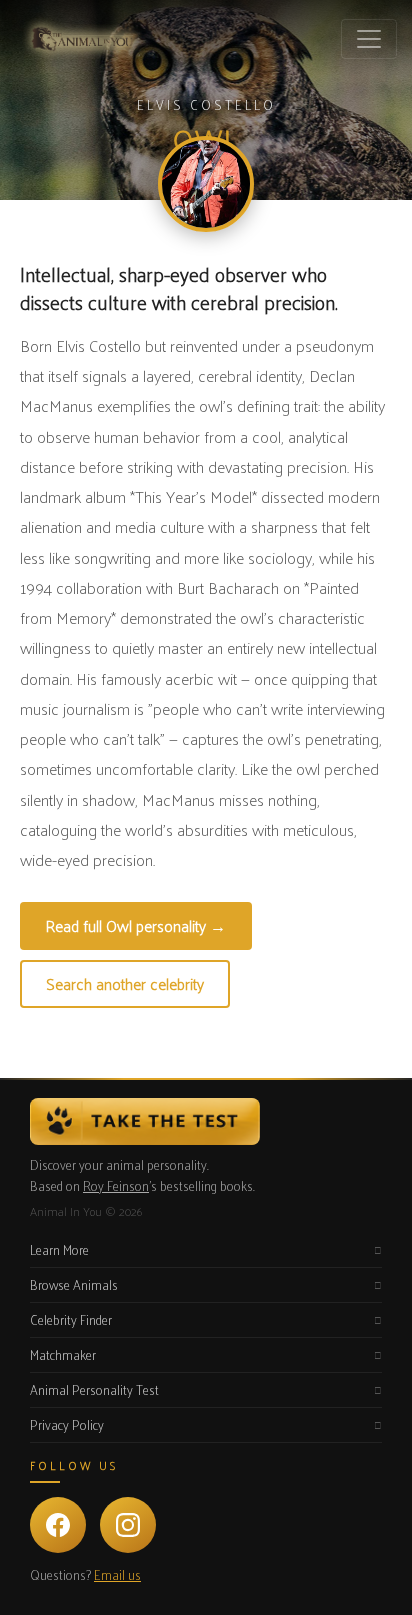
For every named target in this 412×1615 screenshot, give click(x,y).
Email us (117, 1574)
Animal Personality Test (94, 1389)
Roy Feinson (116, 1185)
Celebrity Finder (71, 1319)
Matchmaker (63, 1354)
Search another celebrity (125, 983)
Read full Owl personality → (136, 925)
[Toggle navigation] (369, 39)
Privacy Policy (67, 1424)
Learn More (59, 1249)
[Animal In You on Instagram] (128, 1525)
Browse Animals (74, 1284)
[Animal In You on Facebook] (58, 1525)
